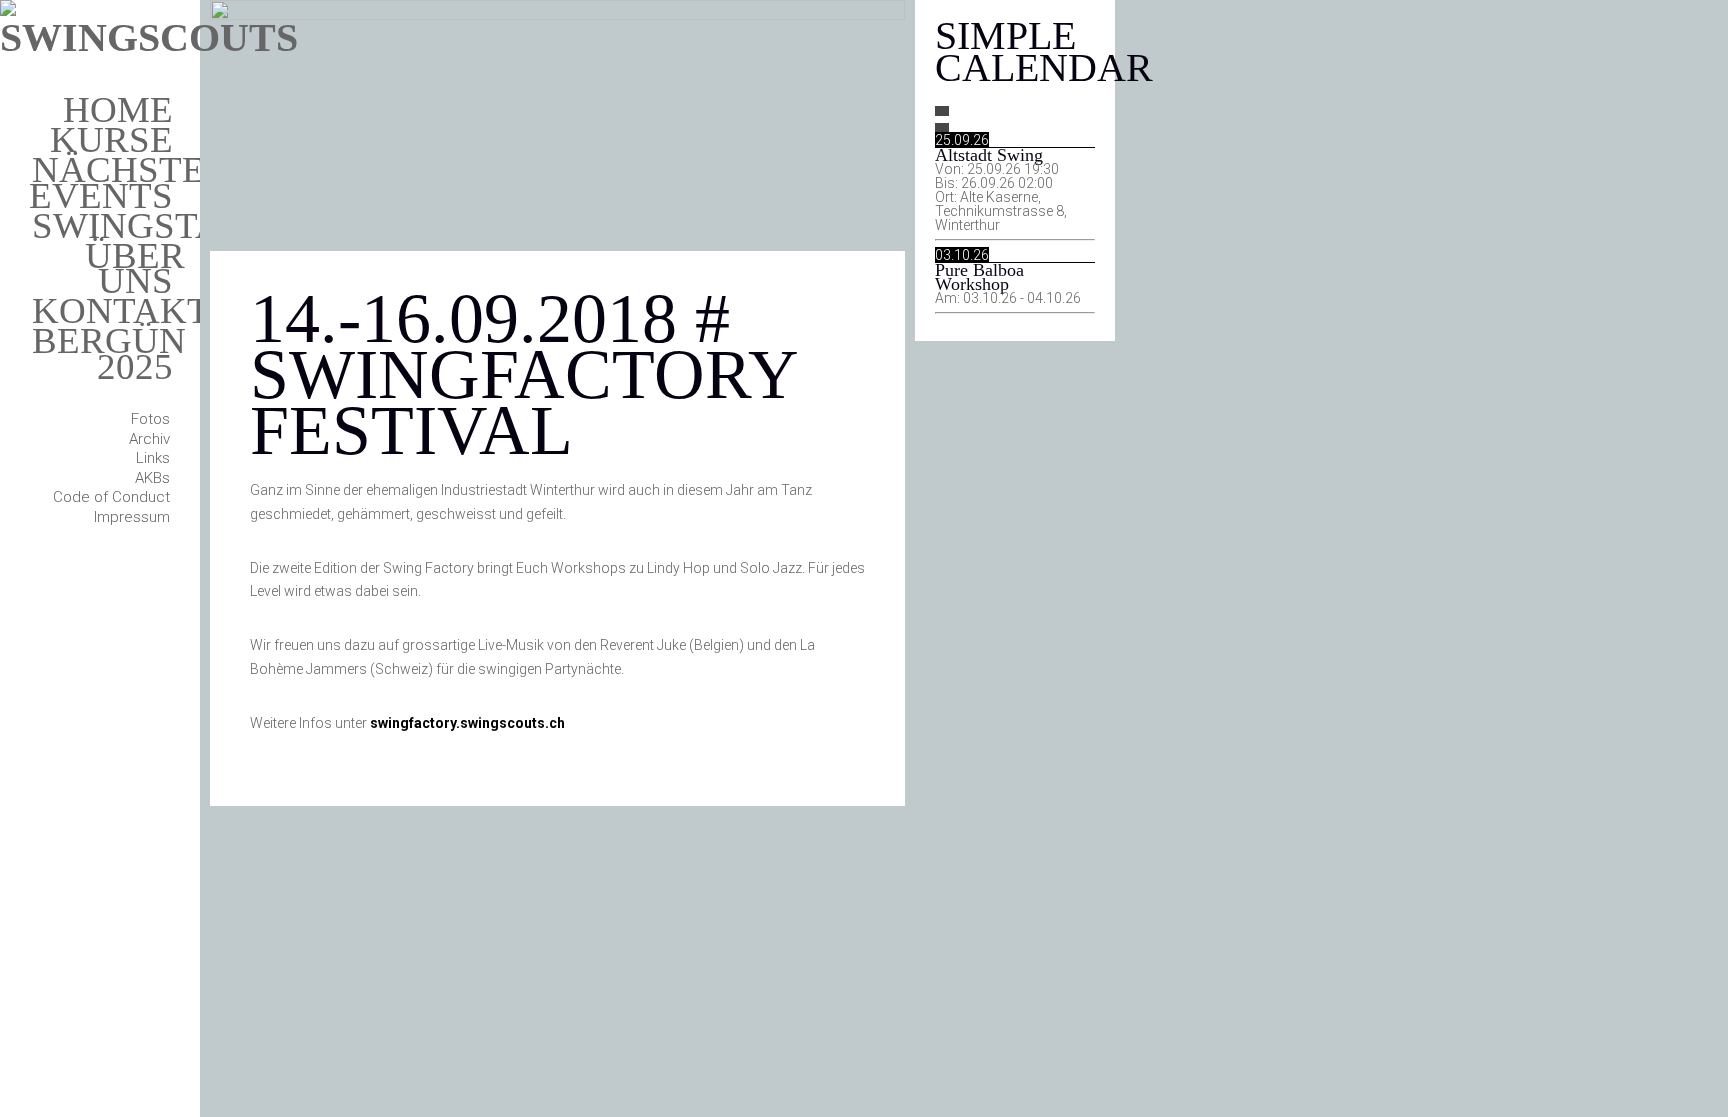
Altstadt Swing (989, 155)
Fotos (150, 419)
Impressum (132, 517)
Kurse (111, 139)
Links (153, 458)
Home (118, 109)
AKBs (152, 478)
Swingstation (169, 225)
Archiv (149, 439)
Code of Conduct (111, 497)
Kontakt (121, 310)
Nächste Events (117, 182)
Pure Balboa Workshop (979, 277)
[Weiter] (942, 128)
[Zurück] (942, 111)
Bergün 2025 (109, 353)
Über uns (135, 268)
